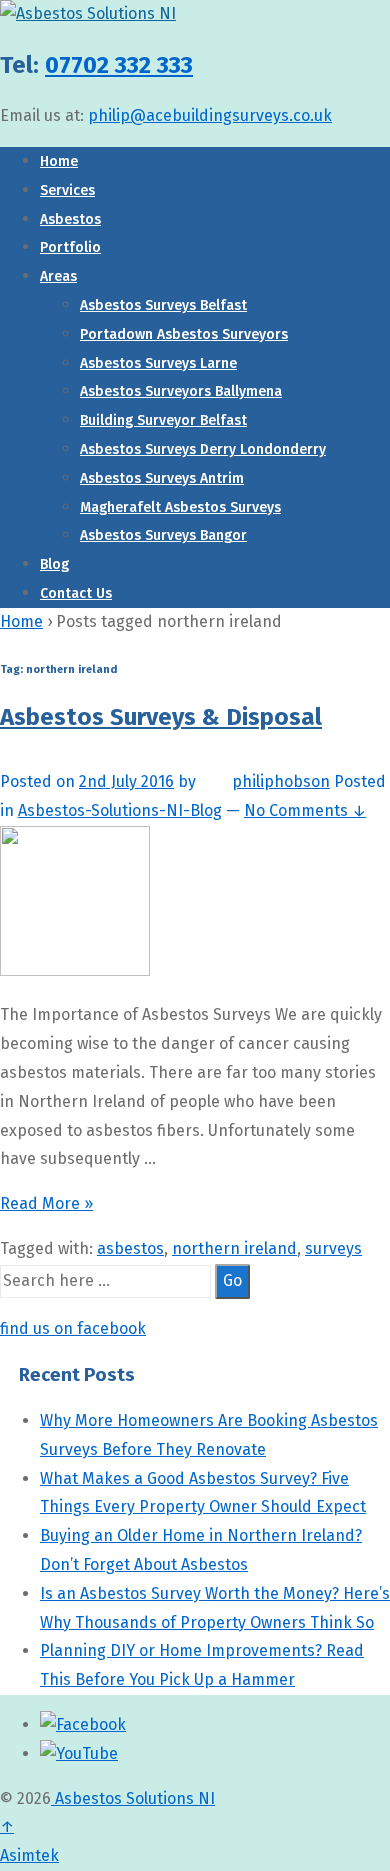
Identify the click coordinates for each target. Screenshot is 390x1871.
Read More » (46, 1203)
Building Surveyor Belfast (163, 420)
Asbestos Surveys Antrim (162, 478)
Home (59, 161)
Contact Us (76, 593)
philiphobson (281, 781)
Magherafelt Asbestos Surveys (180, 507)
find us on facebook (73, 1328)
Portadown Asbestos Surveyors (184, 334)
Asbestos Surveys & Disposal (161, 717)
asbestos (130, 1248)
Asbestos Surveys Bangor (163, 535)
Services (67, 190)
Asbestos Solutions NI (133, 1798)
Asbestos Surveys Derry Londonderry (203, 449)
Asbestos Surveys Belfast (163, 305)
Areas (58, 276)
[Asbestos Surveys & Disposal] (75, 970)
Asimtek (29, 1855)
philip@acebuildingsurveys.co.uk (210, 115)
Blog (54, 564)
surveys (333, 1248)
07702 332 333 (119, 65)
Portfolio (70, 247)
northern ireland (234, 1248)
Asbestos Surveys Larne (158, 363)
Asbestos (70, 219)
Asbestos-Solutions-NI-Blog (120, 810)
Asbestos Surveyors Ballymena (181, 391)
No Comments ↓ (305, 810)
